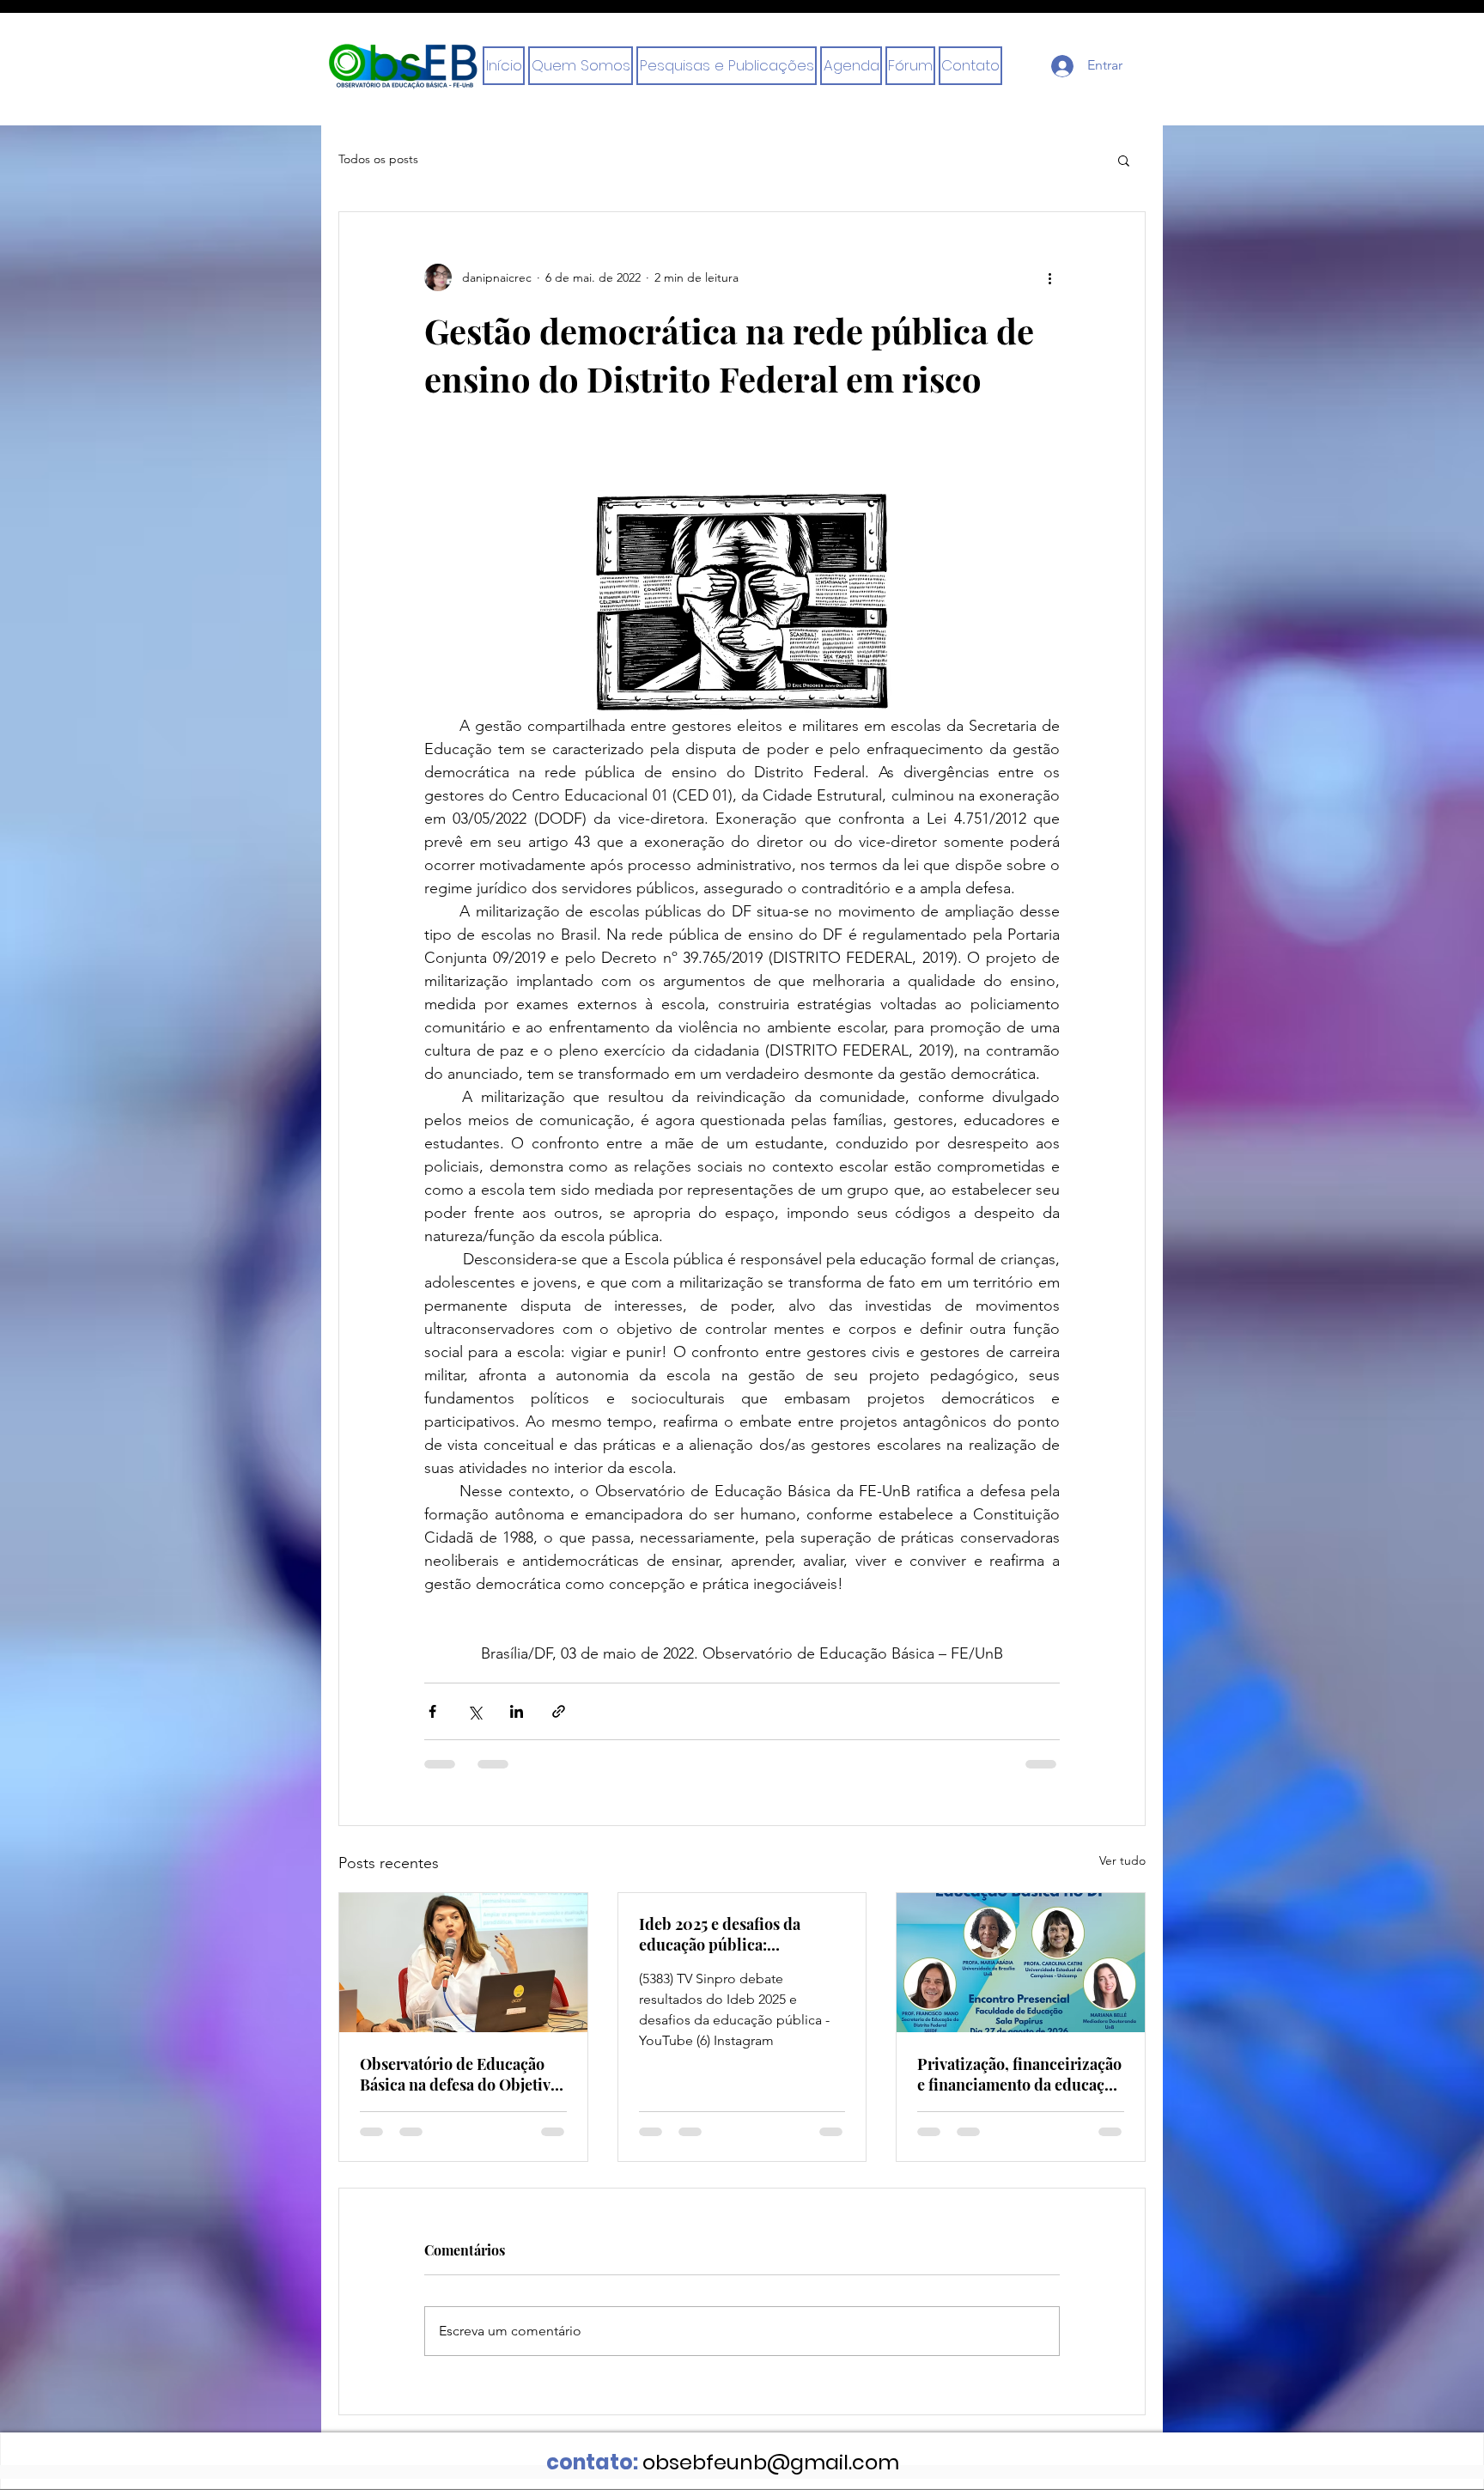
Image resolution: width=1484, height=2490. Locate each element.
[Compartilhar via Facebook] (432, 1711)
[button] (970, 66)
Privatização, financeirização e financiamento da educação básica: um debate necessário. (1019, 2074)
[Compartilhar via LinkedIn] (517, 1711)
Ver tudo (1122, 1860)
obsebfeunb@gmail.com (771, 2462)
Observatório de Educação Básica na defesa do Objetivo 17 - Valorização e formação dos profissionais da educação (459, 2074)
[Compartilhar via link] (559, 1711)
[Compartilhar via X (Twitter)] (474, 1711)
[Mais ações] (1049, 277)
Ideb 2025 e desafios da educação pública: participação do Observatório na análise (742, 1934)
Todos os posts (378, 159)
